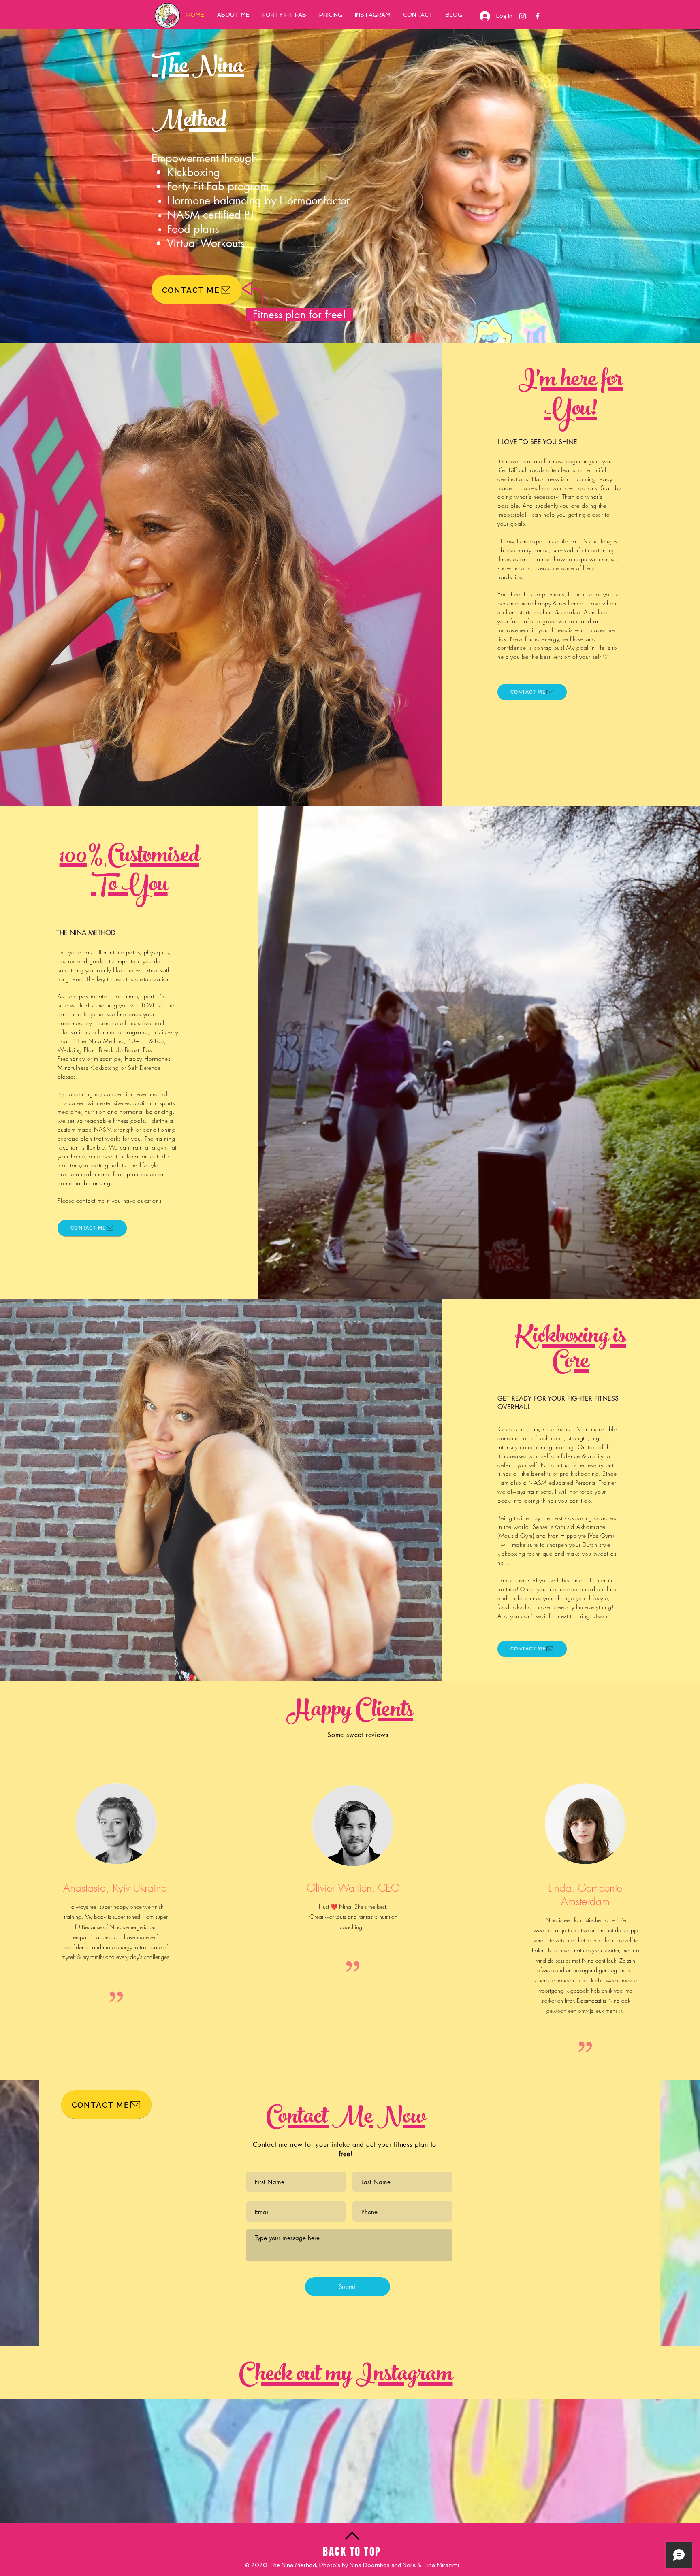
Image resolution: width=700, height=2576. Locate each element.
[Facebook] (538, 16)
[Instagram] (523, 16)
